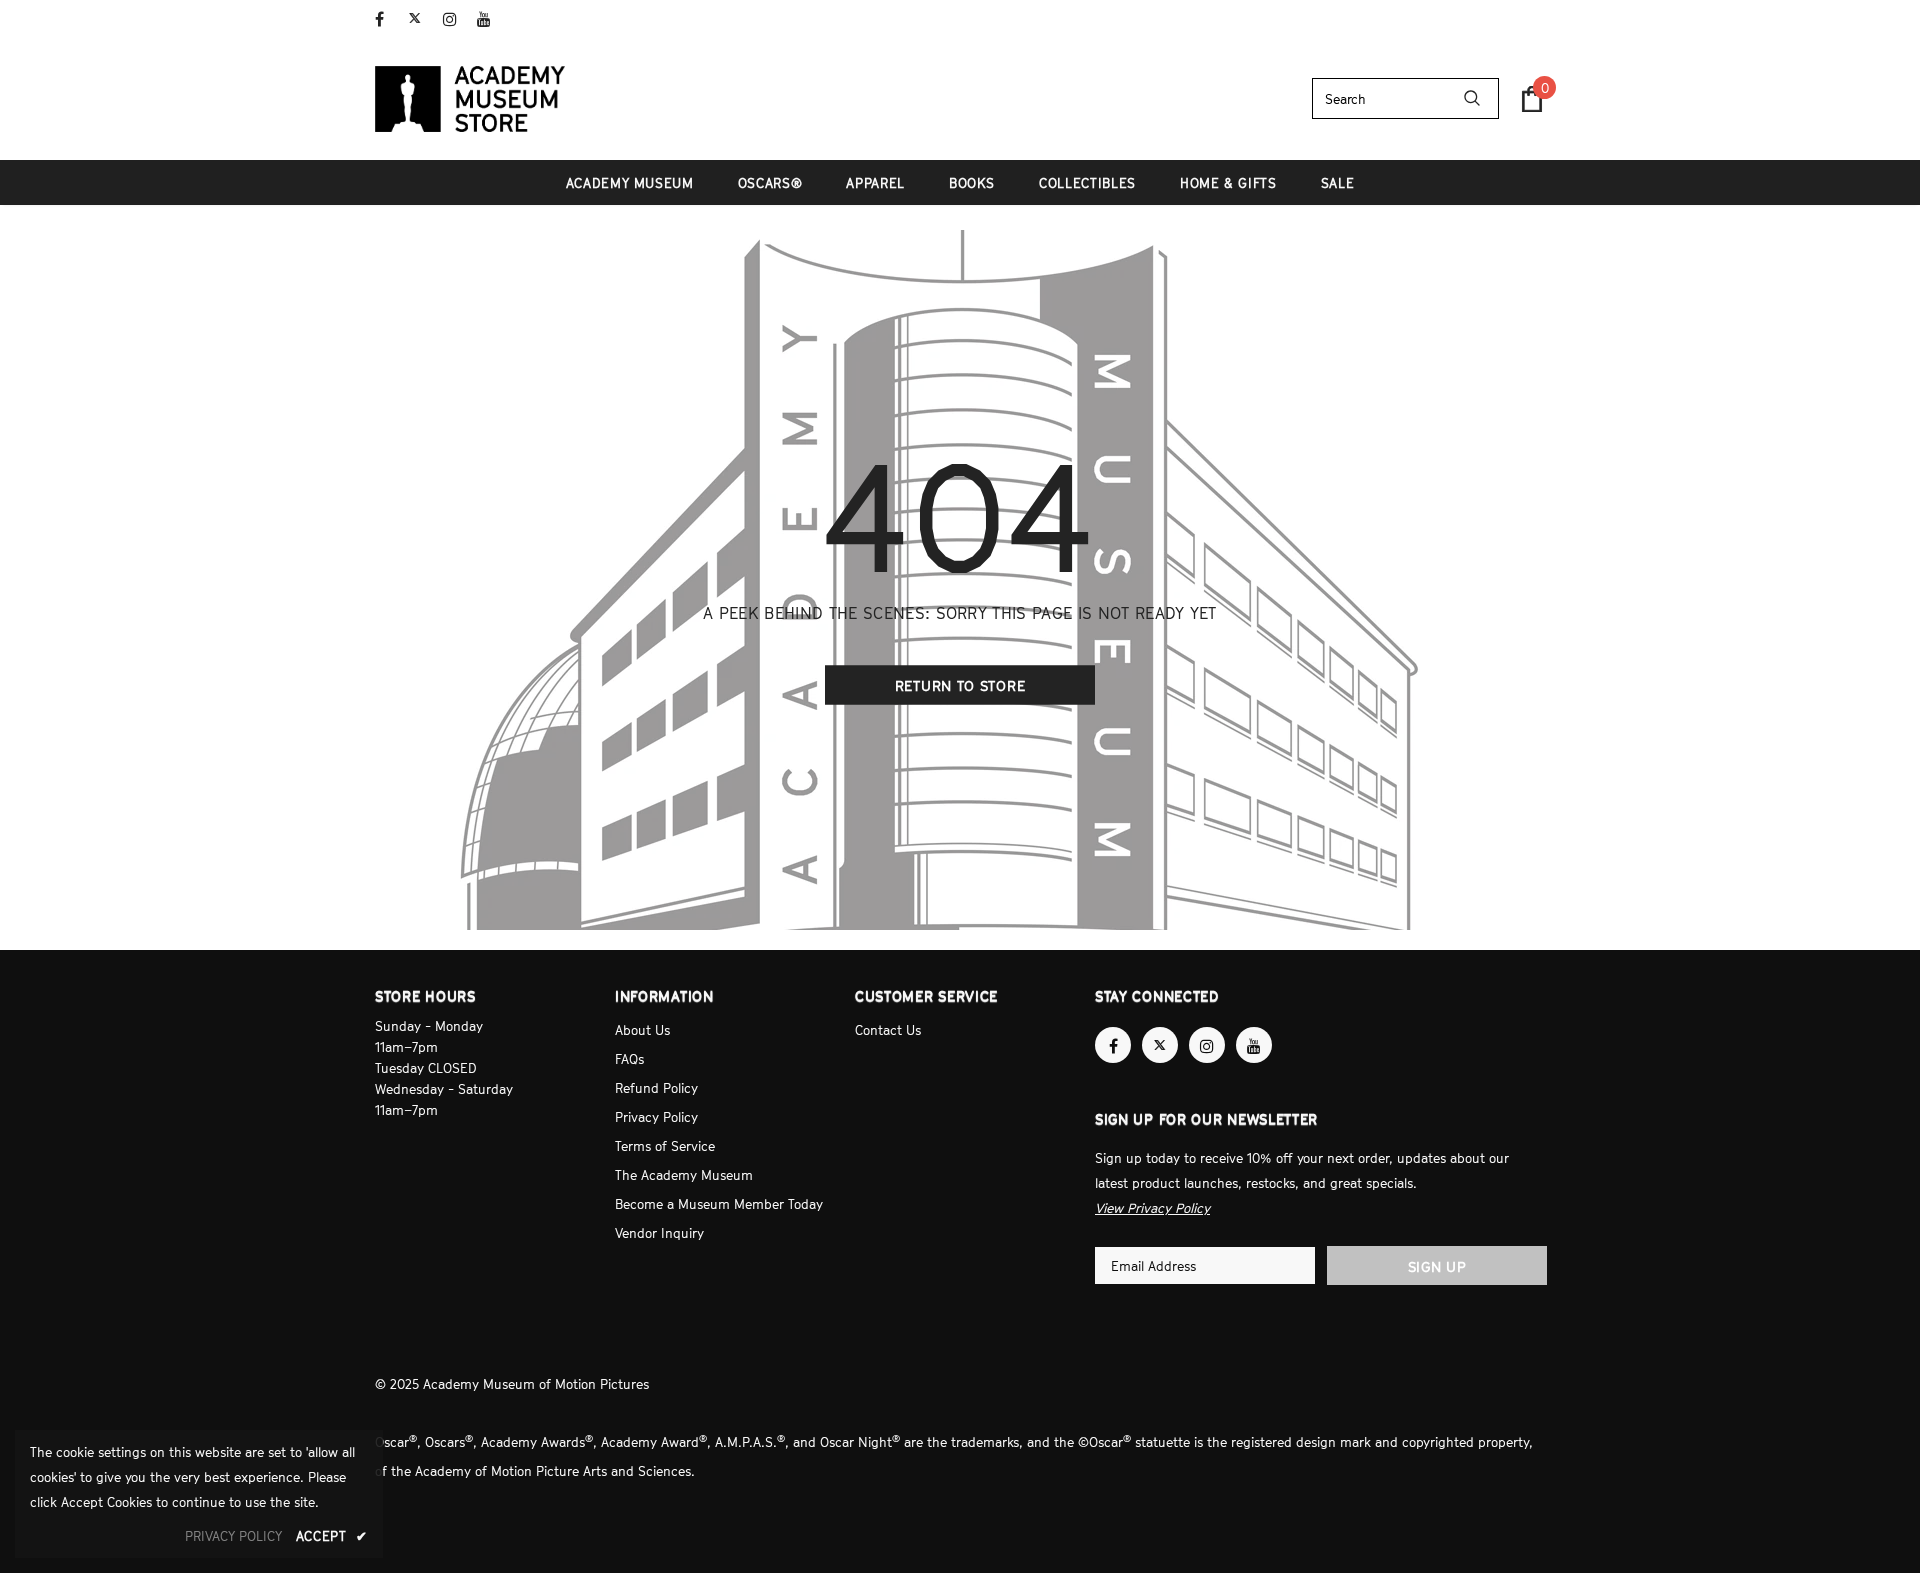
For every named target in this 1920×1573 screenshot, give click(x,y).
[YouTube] (489, 19)
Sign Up (1437, 1266)
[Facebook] (387, 19)
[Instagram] (455, 19)
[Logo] (470, 99)
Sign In (1523, 17)
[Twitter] (421, 19)
